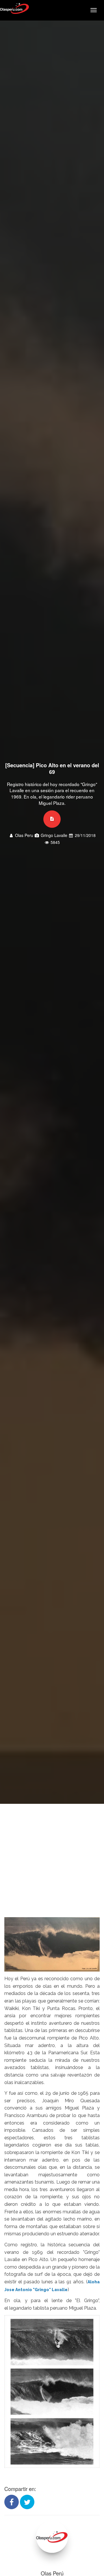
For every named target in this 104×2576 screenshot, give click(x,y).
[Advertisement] (52, 1859)
